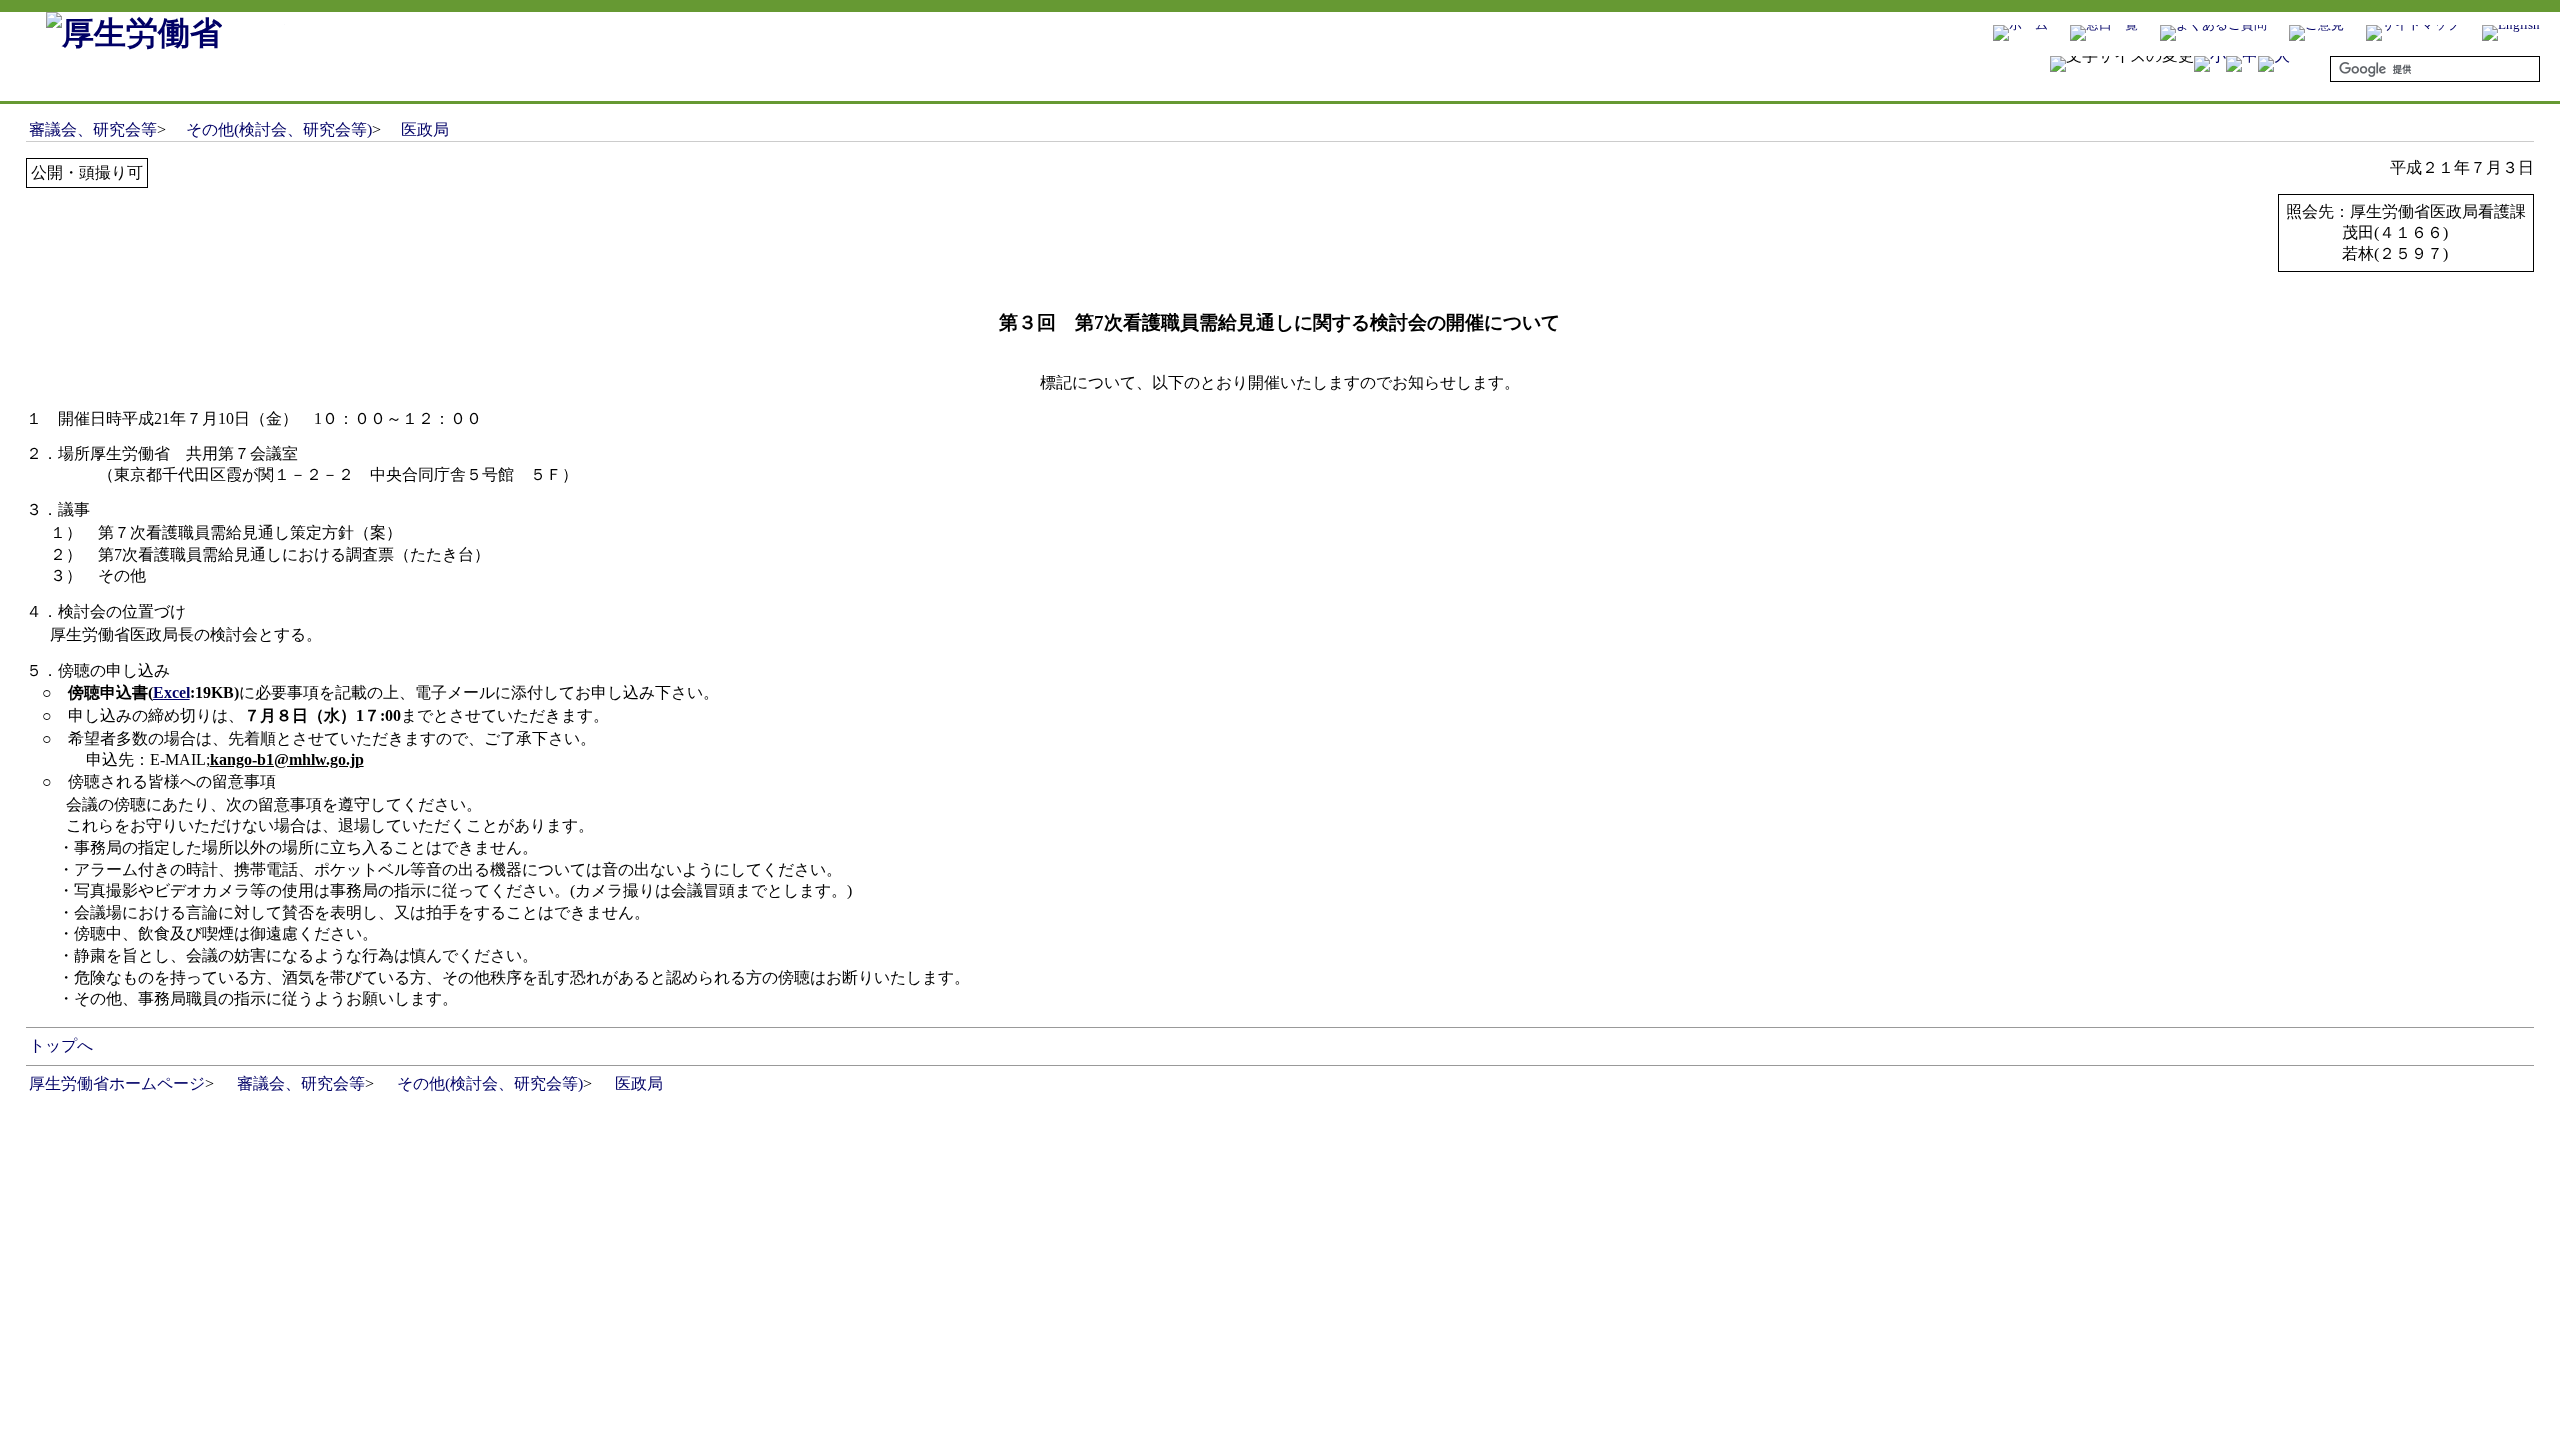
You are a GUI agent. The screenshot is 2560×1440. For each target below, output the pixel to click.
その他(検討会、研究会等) (279, 129)
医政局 (425, 129)
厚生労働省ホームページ (117, 1083)
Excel (171, 692)
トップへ (61, 1045)
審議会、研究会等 (93, 129)
